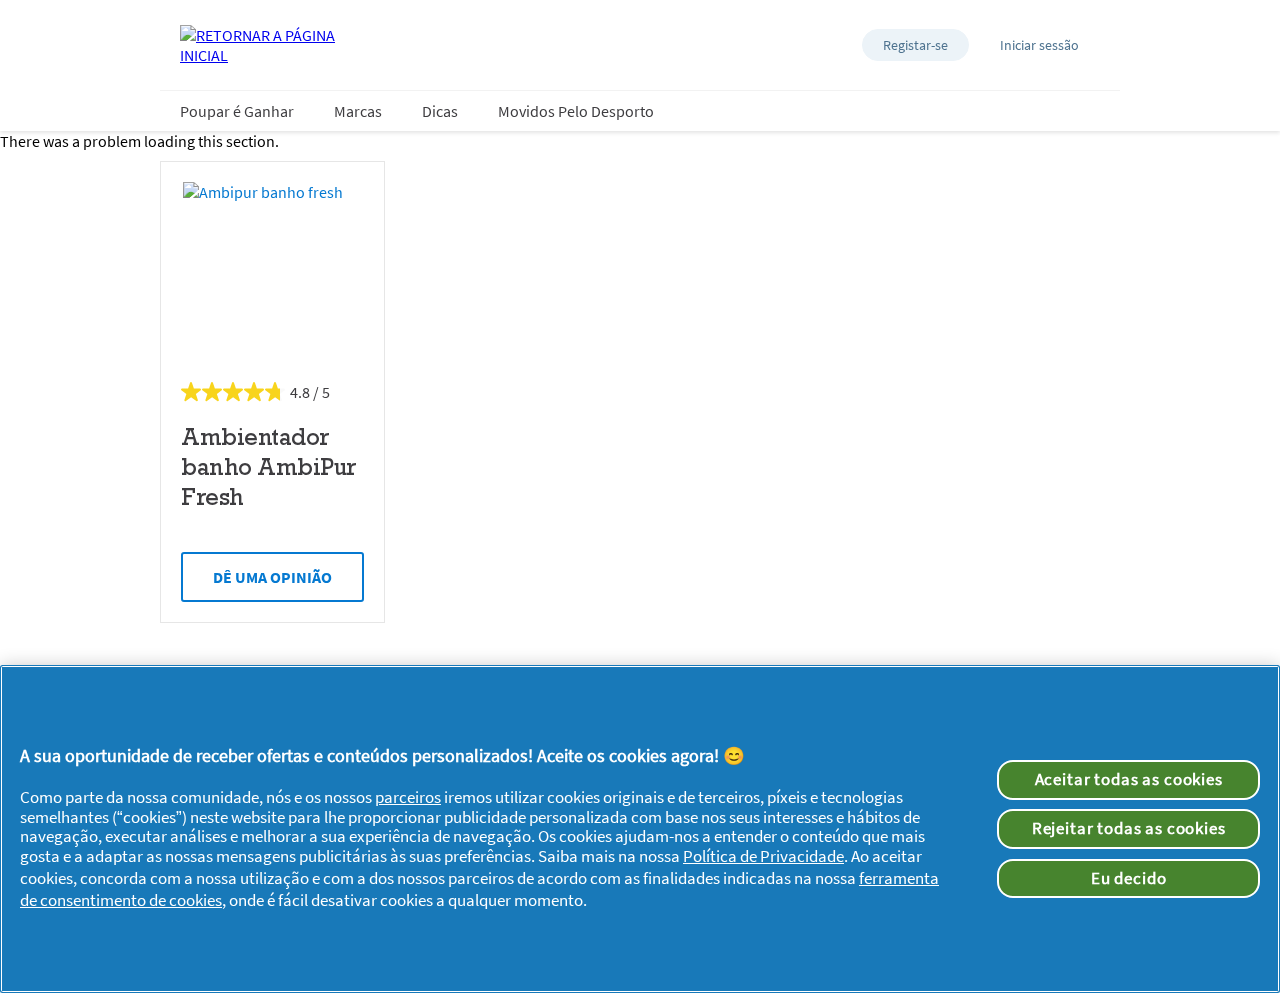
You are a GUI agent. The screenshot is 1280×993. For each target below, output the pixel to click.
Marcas (358, 111)
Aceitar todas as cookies (1129, 779)
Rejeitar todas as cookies (1129, 828)
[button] (915, 45)
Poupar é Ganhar (237, 111)
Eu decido (1129, 878)
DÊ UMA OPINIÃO (272, 577)
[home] (260, 45)
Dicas (440, 111)
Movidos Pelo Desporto (576, 111)
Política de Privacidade (763, 856)
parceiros (408, 797)
